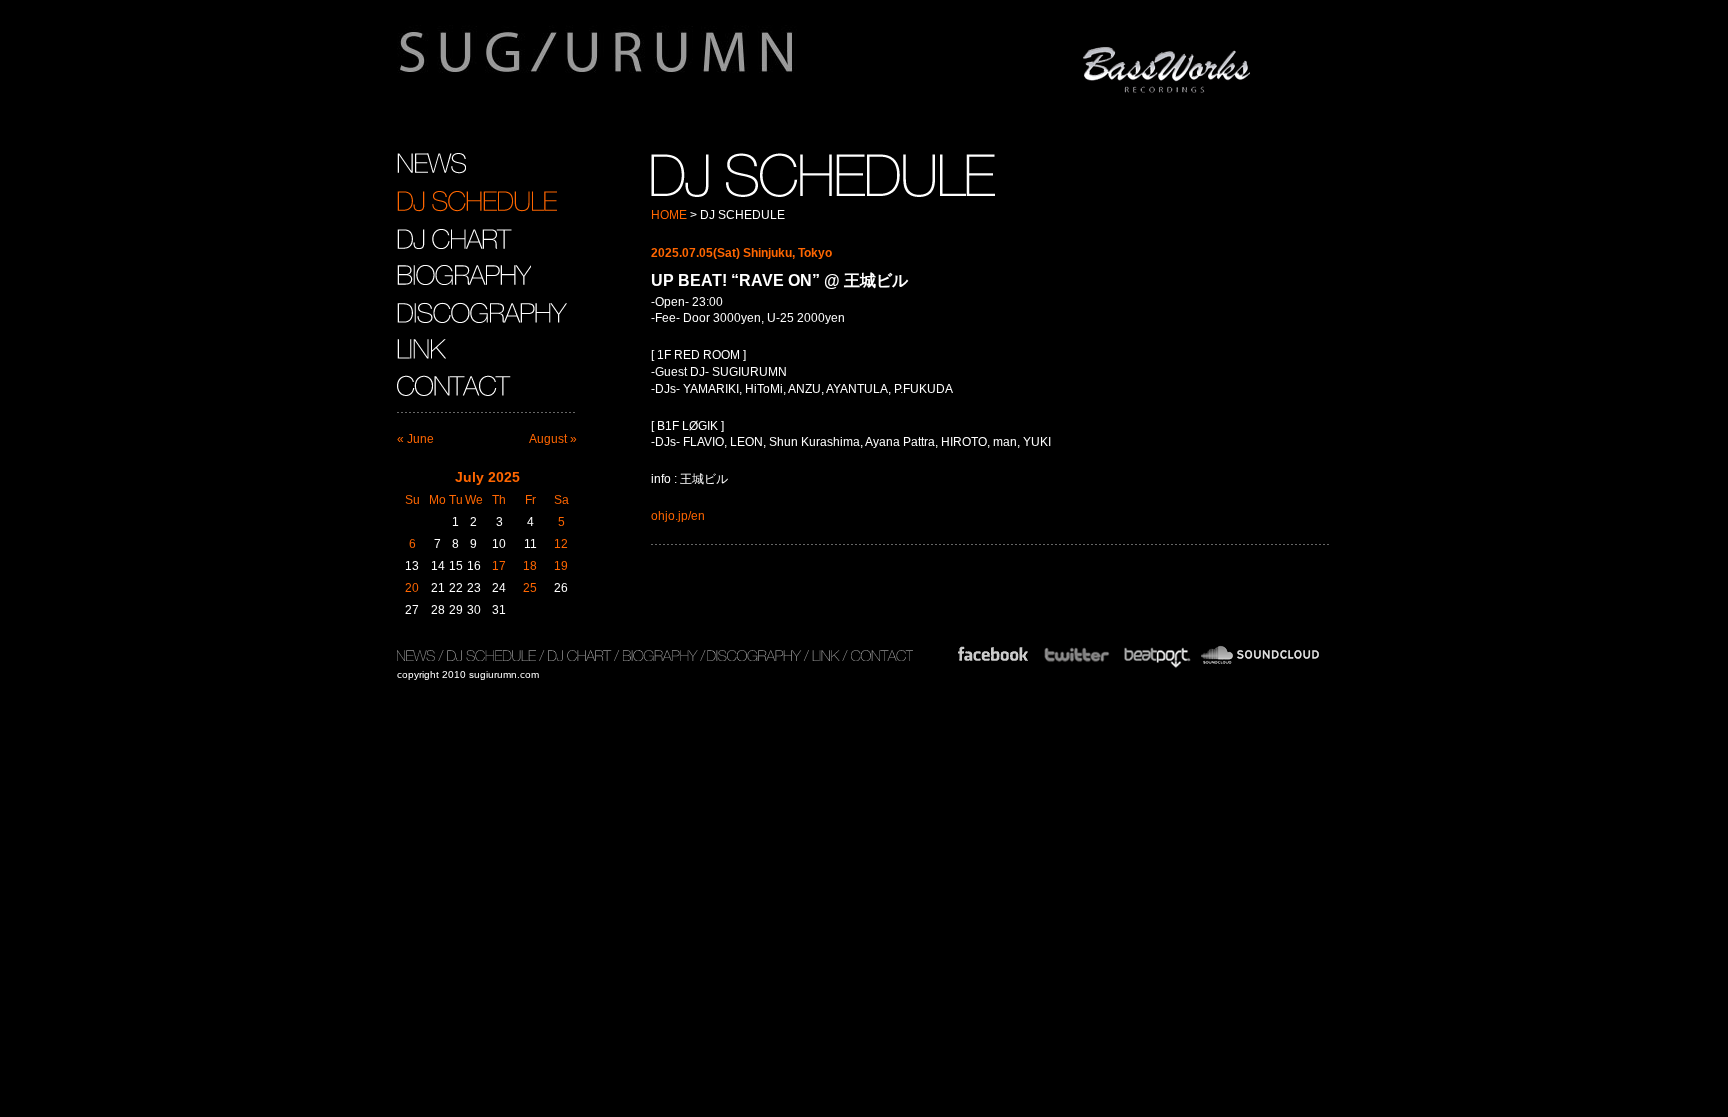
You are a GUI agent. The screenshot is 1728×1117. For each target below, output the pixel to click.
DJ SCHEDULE (477, 201)
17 (499, 566)
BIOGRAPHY (464, 275)
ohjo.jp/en (678, 516)
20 (412, 588)
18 (530, 566)
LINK (421, 349)
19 (561, 566)
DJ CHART (454, 238)
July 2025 (487, 477)
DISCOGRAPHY (482, 312)
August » (553, 439)
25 (530, 588)
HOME (669, 215)
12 (561, 544)
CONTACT (456, 386)
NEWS (431, 164)
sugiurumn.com (690, 64)
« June (415, 439)
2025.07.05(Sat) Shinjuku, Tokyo (741, 253)
